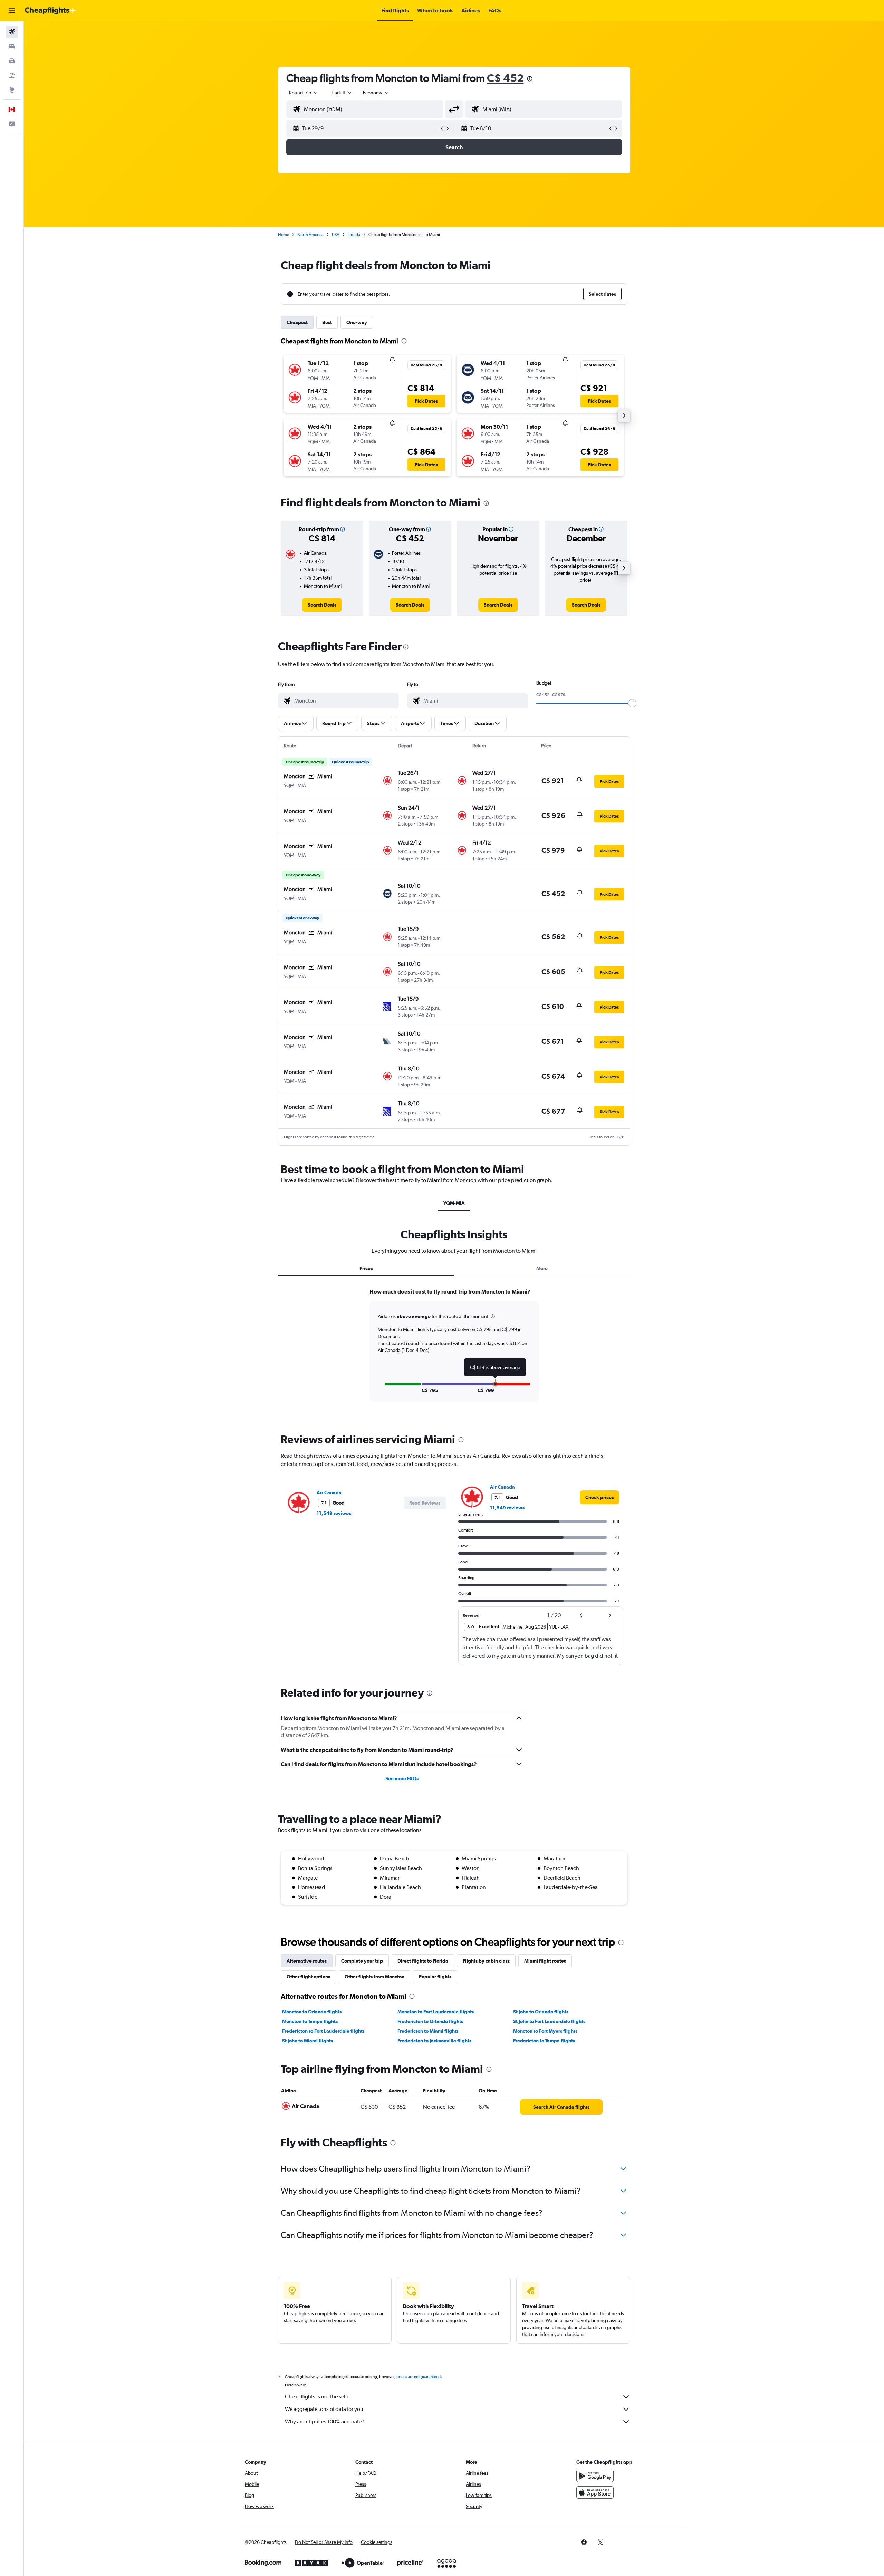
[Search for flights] (12, 32)
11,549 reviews (334, 1513)
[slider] (632, 703)
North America (310, 235)
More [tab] (542, 1268)
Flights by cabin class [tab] (486, 1961)
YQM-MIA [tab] (454, 1203)
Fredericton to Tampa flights (544, 2041)
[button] (12, 11)
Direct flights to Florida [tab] (423, 1961)
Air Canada (329, 1492)
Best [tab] (327, 322)
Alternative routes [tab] (307, 1961)
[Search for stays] (12, 46)
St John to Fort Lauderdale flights (549, 2021)
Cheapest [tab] (297, 322)
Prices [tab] (366, 1268)
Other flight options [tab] (308, 1977)
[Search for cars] (12, 61)
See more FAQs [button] (402, 1778)
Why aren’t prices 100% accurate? (325, 2421)
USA (336, 235)
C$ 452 (505, 78)
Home (284, 235)
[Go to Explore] (12, 90)
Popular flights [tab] (435, 1977)
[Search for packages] (12, 75)
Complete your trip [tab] (362, 1961)
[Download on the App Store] (595, 2492)
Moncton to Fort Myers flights (545, 2031)
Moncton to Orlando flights (312, 2012)
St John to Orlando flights (541, 2012)
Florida (354, 235)
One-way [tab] (357, 322)
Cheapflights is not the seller (318, 2397)
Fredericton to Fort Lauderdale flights (323, 2031)
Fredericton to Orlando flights (430, 2021)
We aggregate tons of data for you (324, 2409)
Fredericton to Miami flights (428, 2031)
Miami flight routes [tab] (545, 1961)
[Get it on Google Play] (595, 2476)
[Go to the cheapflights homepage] (50, 11)
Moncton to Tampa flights (310, 2021)
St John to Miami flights (308, 2041)
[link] (322, 605)
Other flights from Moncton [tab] (374, 1977)
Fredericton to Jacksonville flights (434, 2041)
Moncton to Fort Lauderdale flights (436, 2012)
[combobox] (304, 93)
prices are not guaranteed (419, 2377)
